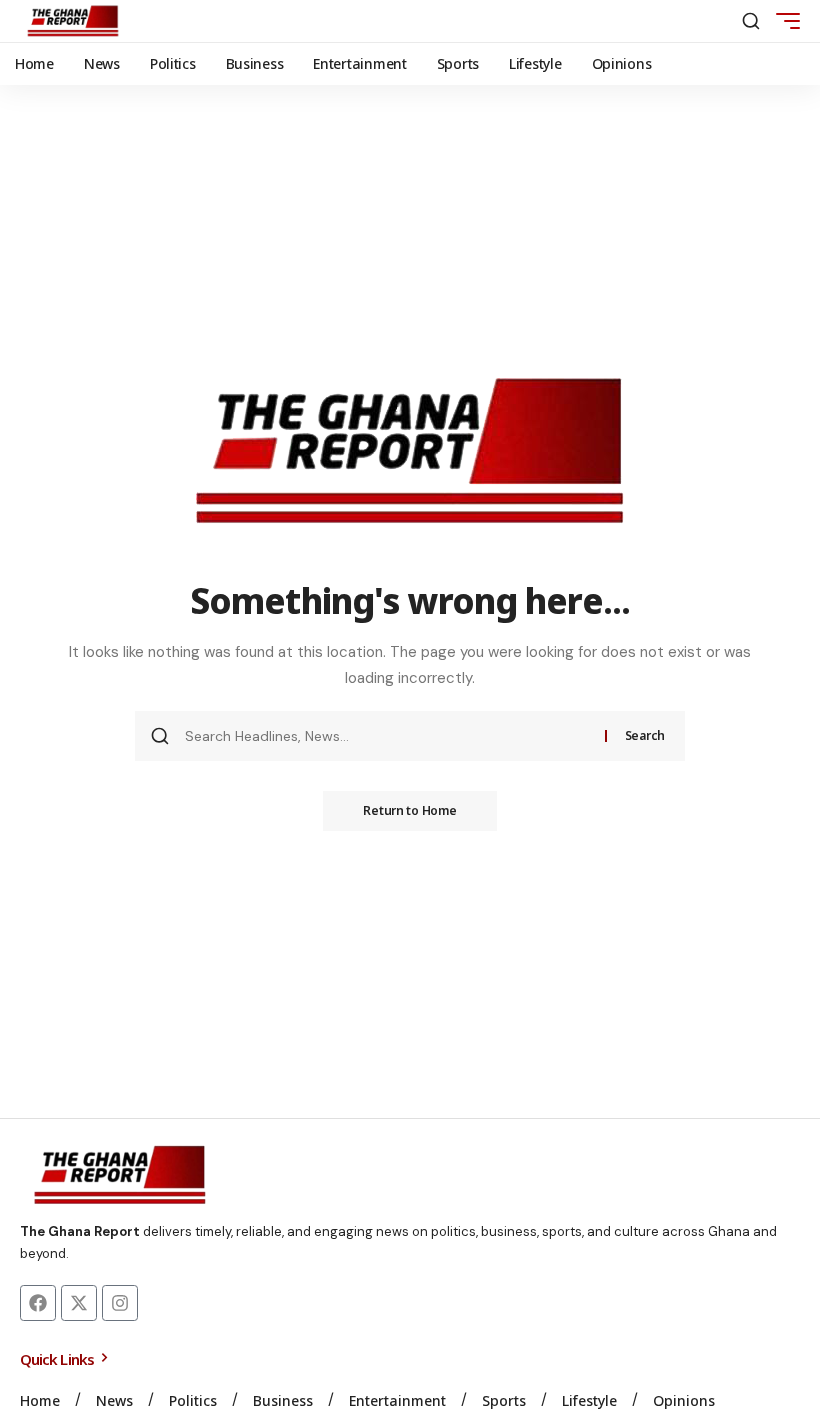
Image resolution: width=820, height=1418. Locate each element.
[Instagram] (120, 1303)
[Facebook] (38, 1303)
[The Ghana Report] (73, 21)
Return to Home (409, 810)
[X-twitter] (79, 1303)
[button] (751, 21)
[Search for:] (387, 736)
